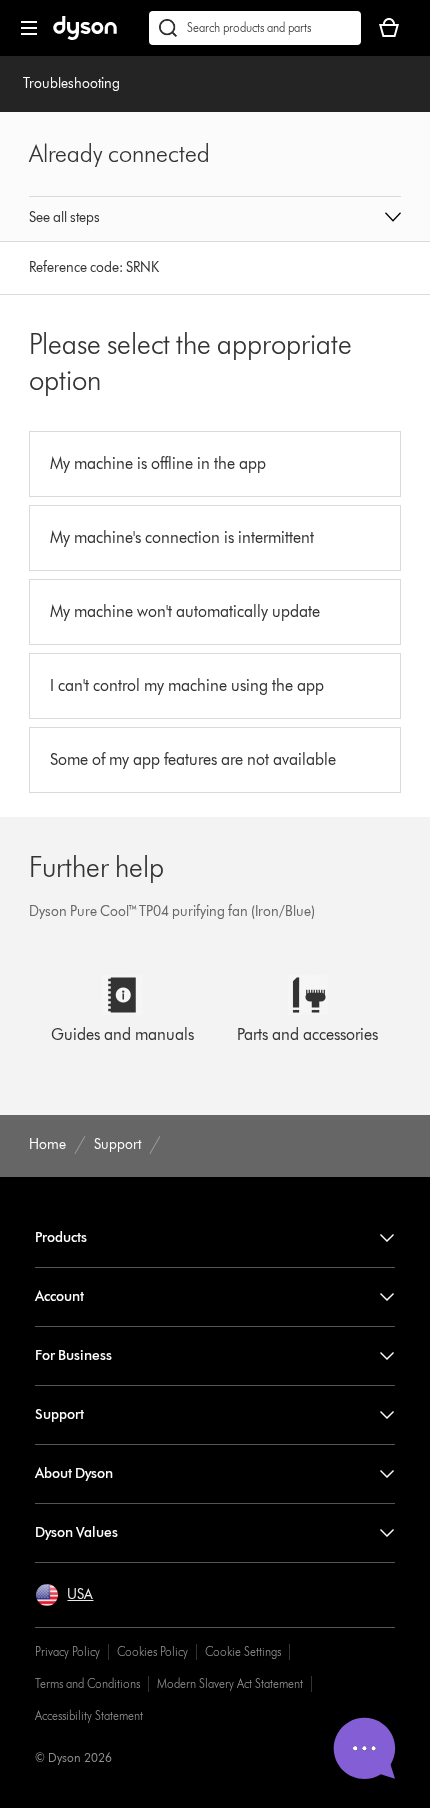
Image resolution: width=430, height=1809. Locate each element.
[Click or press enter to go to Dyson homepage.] (85, 35)
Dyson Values (76, 1532)
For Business (73, 1355)
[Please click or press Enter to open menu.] (29, 28)
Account (59, 1296)
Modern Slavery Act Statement (230, 1683)
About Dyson (74, 1473)
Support (59, 1414)
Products (61, 1237)
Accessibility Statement (89, 1715)
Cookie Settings (243, 1651)
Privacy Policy (67, 1651)
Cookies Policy (152, 1651)
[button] (214, 219)
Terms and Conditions (87, 1683)
